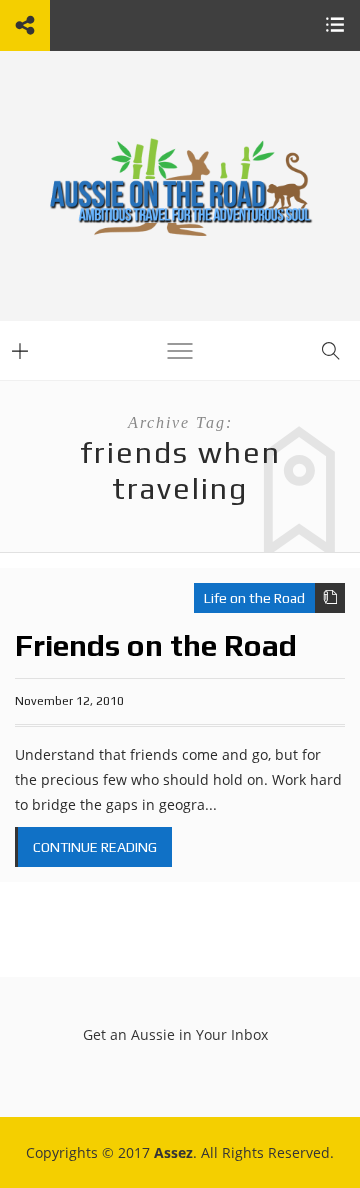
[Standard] (330, 598)
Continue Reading (95, 847)
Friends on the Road (156, 645)
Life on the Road (254, 598)
